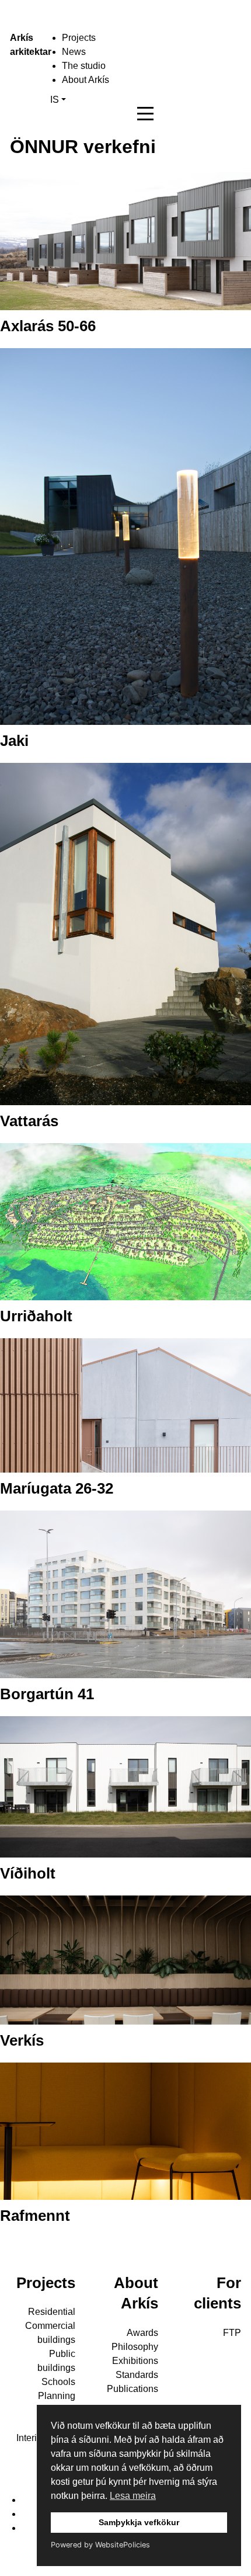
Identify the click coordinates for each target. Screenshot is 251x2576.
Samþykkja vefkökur (139, 2522)
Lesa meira (133, 2496)
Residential (52, 2312)
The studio (84, 66)
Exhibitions (135, 2361)
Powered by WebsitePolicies (100, 2545)
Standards (137, 2375)
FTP (232, 2333)
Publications (133, 2389)
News (74, 52)
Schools (58, 2382)
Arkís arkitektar (21, 45)
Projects (79, 38)
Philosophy (135, 2347)
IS (55, 100)
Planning (57, 2396)
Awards (142, 2333)
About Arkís (86, 80)
